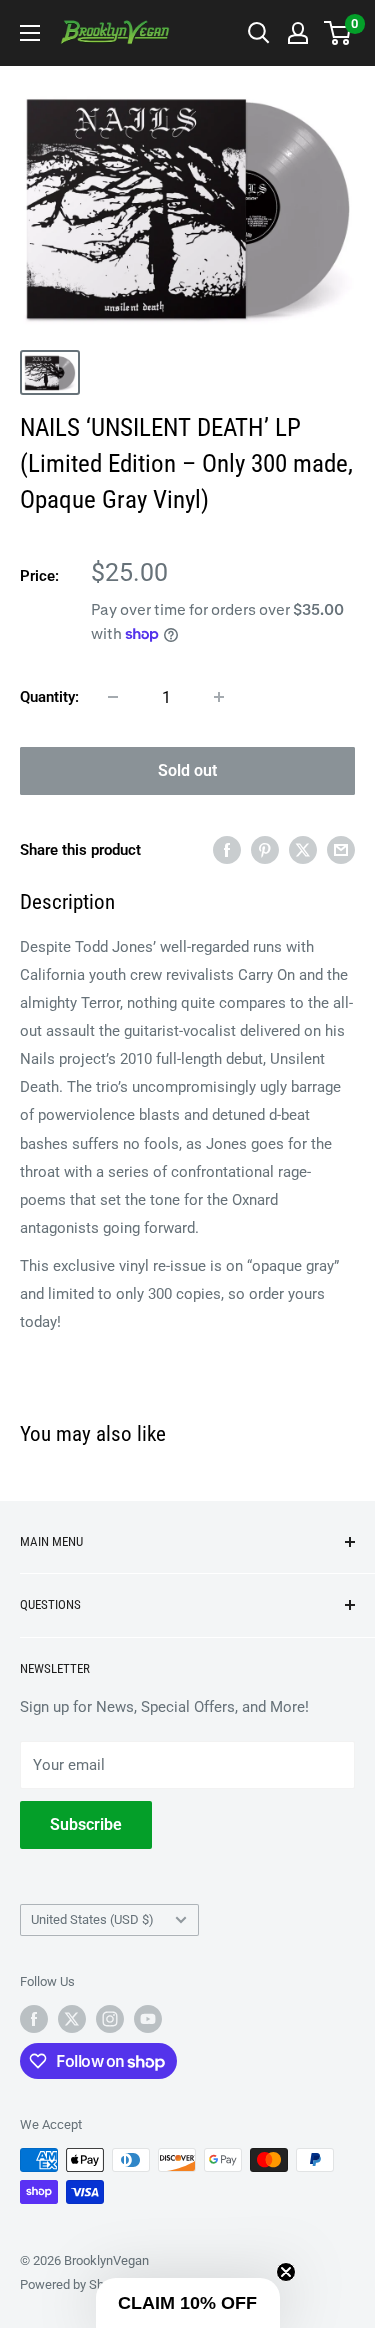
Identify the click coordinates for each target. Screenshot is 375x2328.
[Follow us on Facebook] (34, 2019)
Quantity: (49, 697)
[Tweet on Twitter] (303, 849)
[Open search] (259, 33)
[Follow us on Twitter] (72, 2019)
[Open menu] (30, 33)
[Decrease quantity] (113, 697)
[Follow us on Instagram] (110, 2019)
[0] (338, 33)
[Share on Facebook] (227, 849)
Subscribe (86, 1824)
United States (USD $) (92, 1919)
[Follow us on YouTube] (148, 2019)
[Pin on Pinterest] (265, 849)
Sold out (187, 770)
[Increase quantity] (219, 697)
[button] (188, 2303)
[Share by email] (341, 849)
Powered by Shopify (76, 2284)
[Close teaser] (286, 2272)
